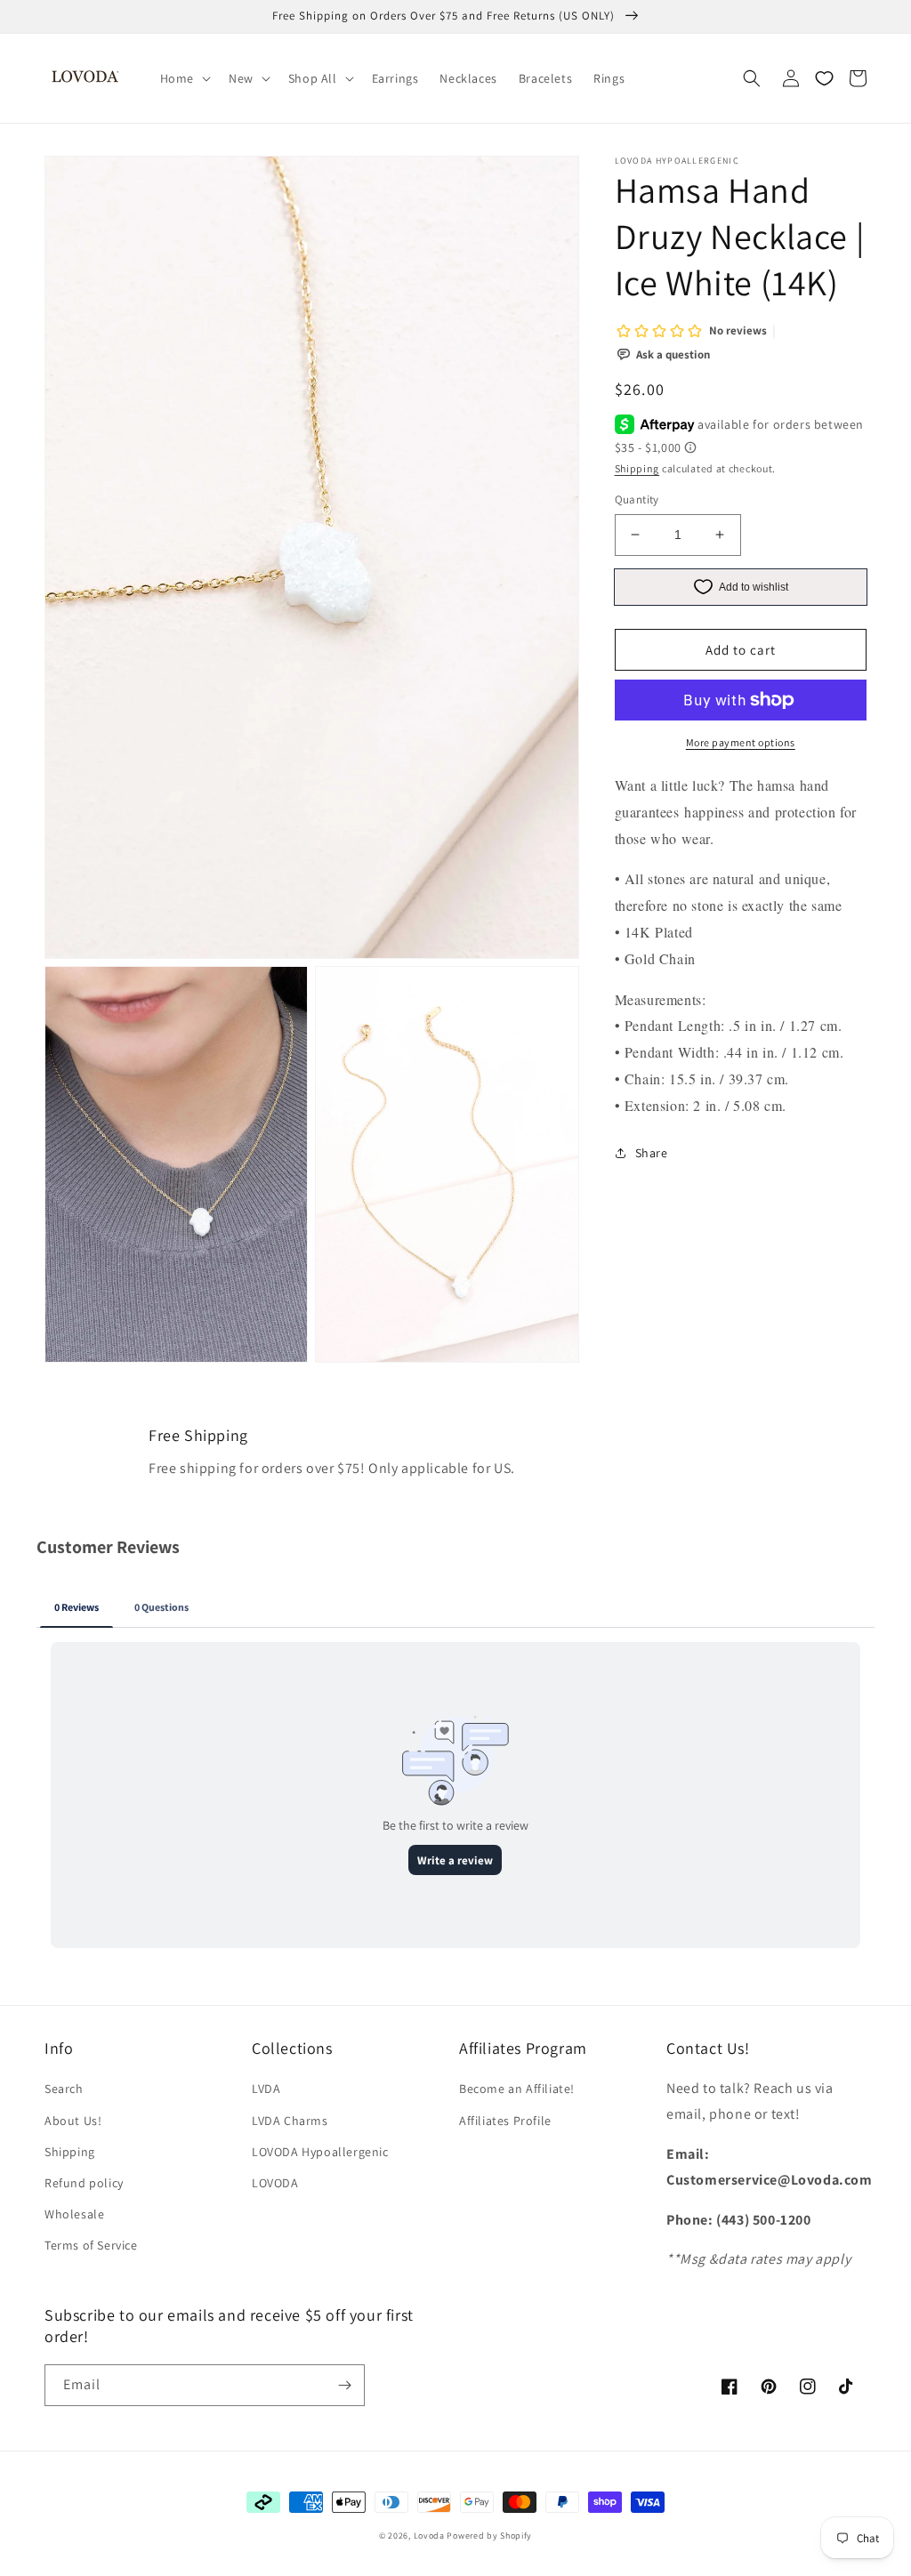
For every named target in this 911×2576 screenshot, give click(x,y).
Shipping (637, 468)
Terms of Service (91, 2245)
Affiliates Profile (505, 2121)
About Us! (73, 2121)
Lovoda (429, 2536)
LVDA (266, 2089)
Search (64, 2089)
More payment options (741, 742)
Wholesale (74, 2214)
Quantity (637, 499)
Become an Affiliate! (517, 2089)
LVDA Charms (290, 2121)
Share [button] (652, 1153)
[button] (184, 78)
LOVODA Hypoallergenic (320, 2152)
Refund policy (84, 2183)
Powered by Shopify (489, 2536)
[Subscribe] (344, 2385)
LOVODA (275, 2183)
